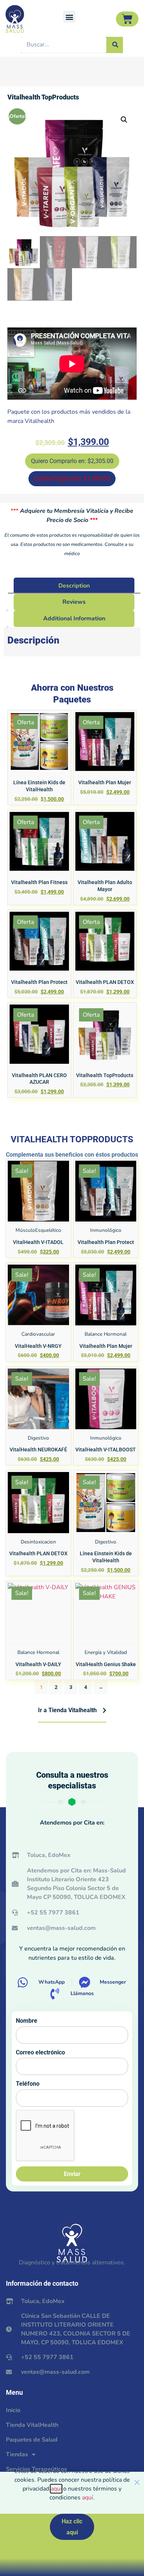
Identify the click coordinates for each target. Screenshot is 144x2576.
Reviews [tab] (74, 602)
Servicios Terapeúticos (37, 2469)
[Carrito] (127, 19)
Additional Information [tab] (74, 618)
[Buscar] (115, 45)
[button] (69, 17)
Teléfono (28, 2084)
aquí (56, 2489)
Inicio (13, 2410)
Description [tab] (74, 586)
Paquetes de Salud (32, 2440)
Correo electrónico (40, 2052)
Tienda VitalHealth (32, 2425)
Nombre (27, 2021)
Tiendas (17, 2454)
